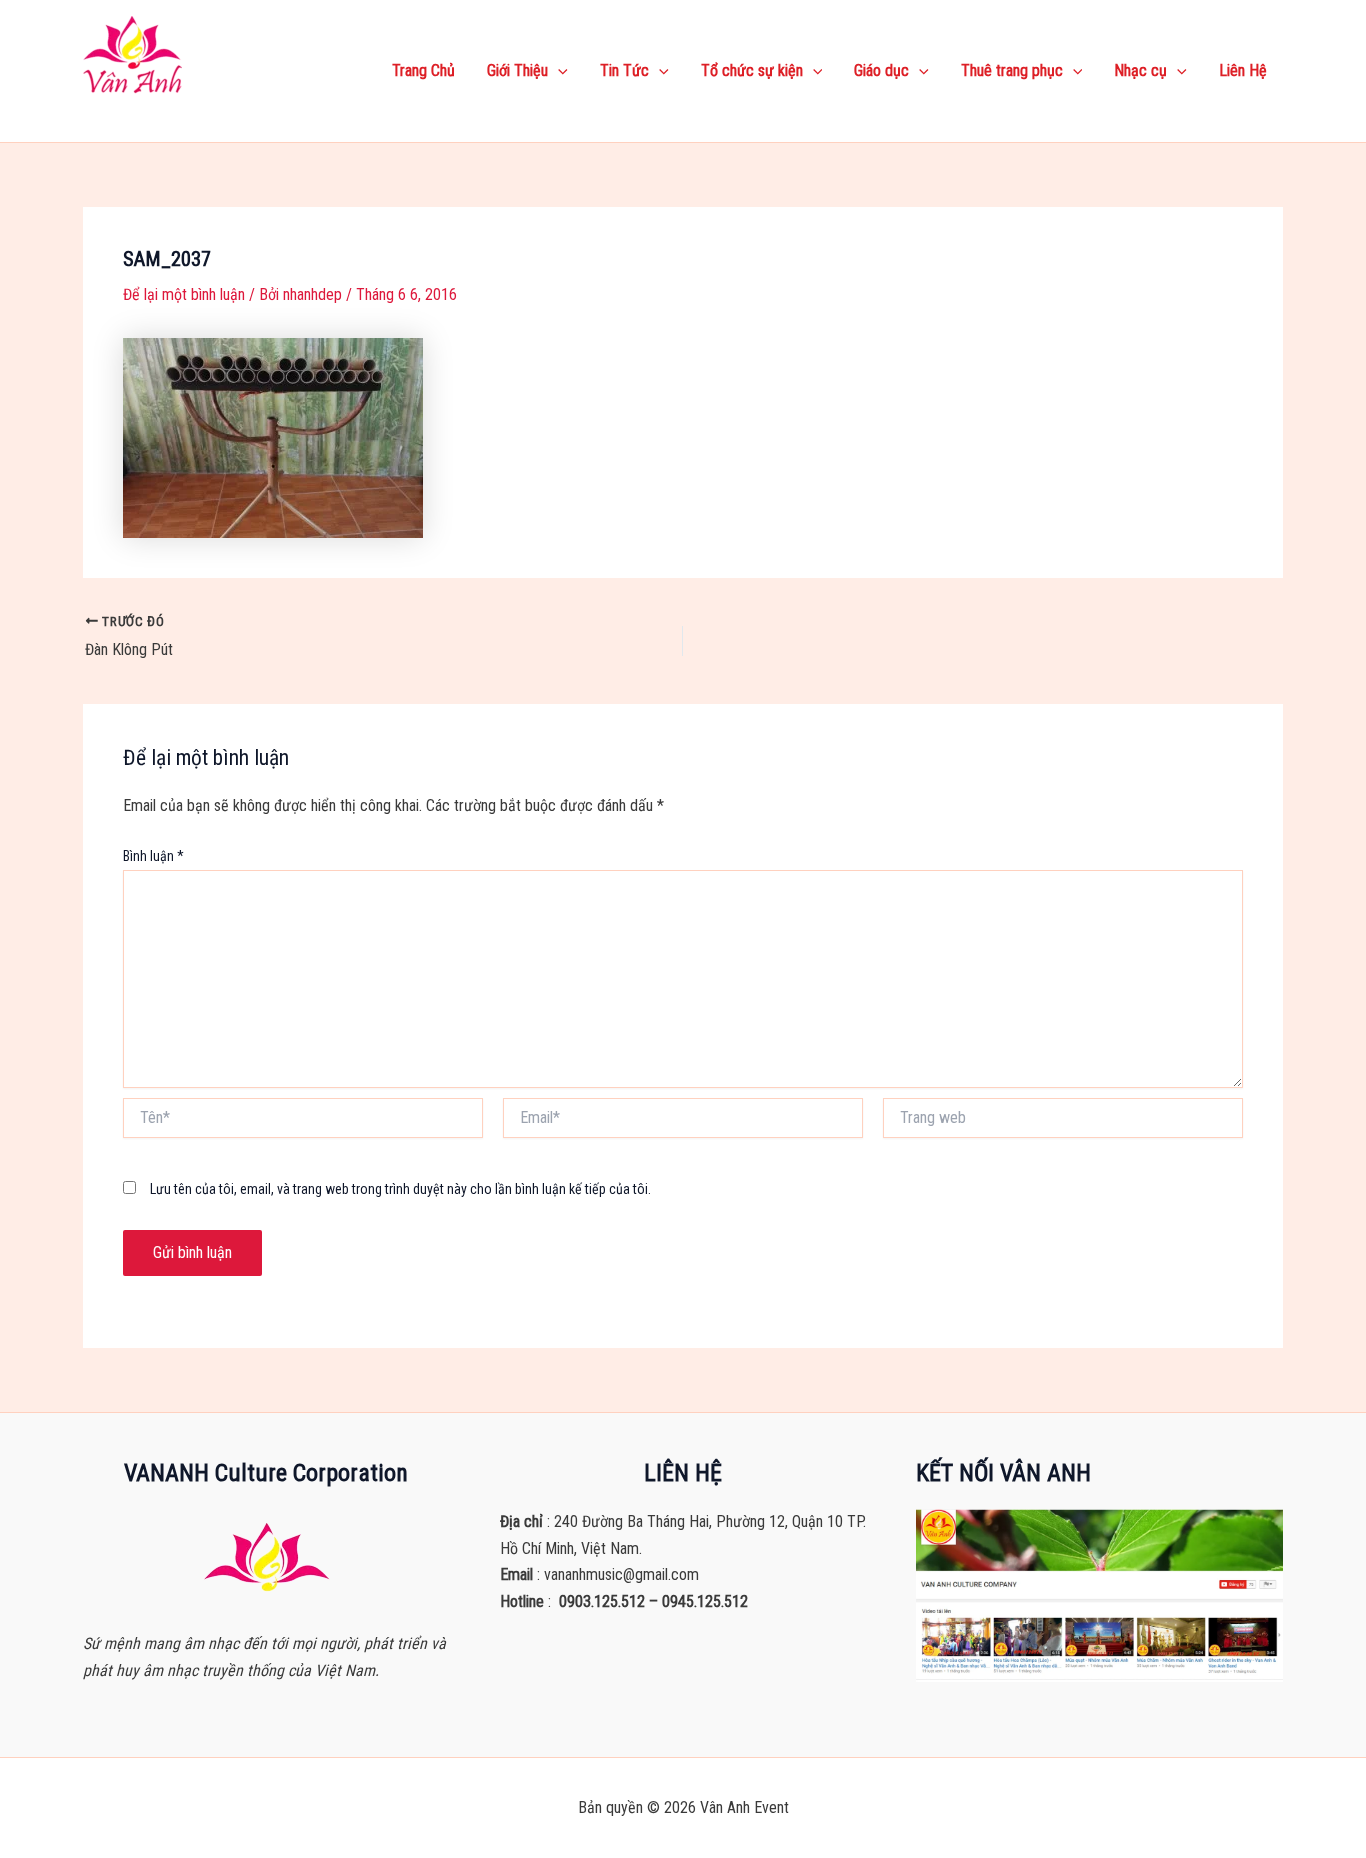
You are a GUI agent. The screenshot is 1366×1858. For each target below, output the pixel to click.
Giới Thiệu (517, 70)
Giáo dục (881, 70)
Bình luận (153, 856)
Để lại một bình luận (184, 294)
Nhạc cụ (1140, 70)
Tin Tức (624, 70)
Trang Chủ (423, 70)
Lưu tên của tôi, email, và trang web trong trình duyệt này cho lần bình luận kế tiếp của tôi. (400, 1189)
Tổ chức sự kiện (752, 70)
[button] (558, 71)
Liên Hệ (1243, 70)
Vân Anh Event (158, 110)
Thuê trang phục (1012, 70)
